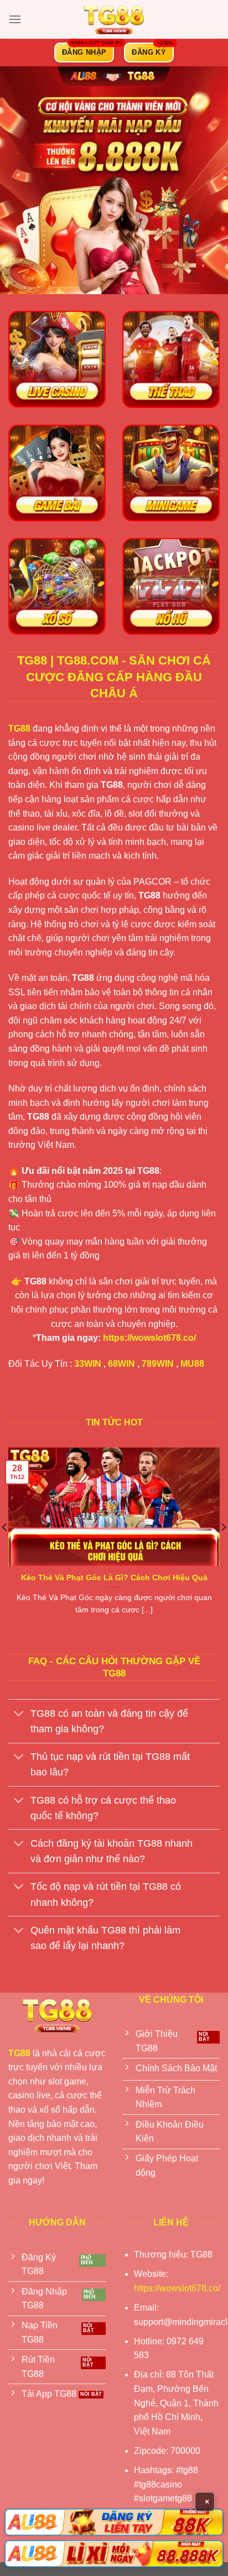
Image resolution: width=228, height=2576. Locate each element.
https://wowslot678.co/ (149, 1338)
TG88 (19, 728)
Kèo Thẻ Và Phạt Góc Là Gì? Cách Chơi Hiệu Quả (114, 1578)
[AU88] (114, 2522)
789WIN (158, 1364)
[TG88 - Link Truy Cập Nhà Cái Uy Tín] (114, 19)
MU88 (192, 1364)
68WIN (121, 1364)
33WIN (88, 1364)
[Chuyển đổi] (19, 1714)
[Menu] (15, 19)
